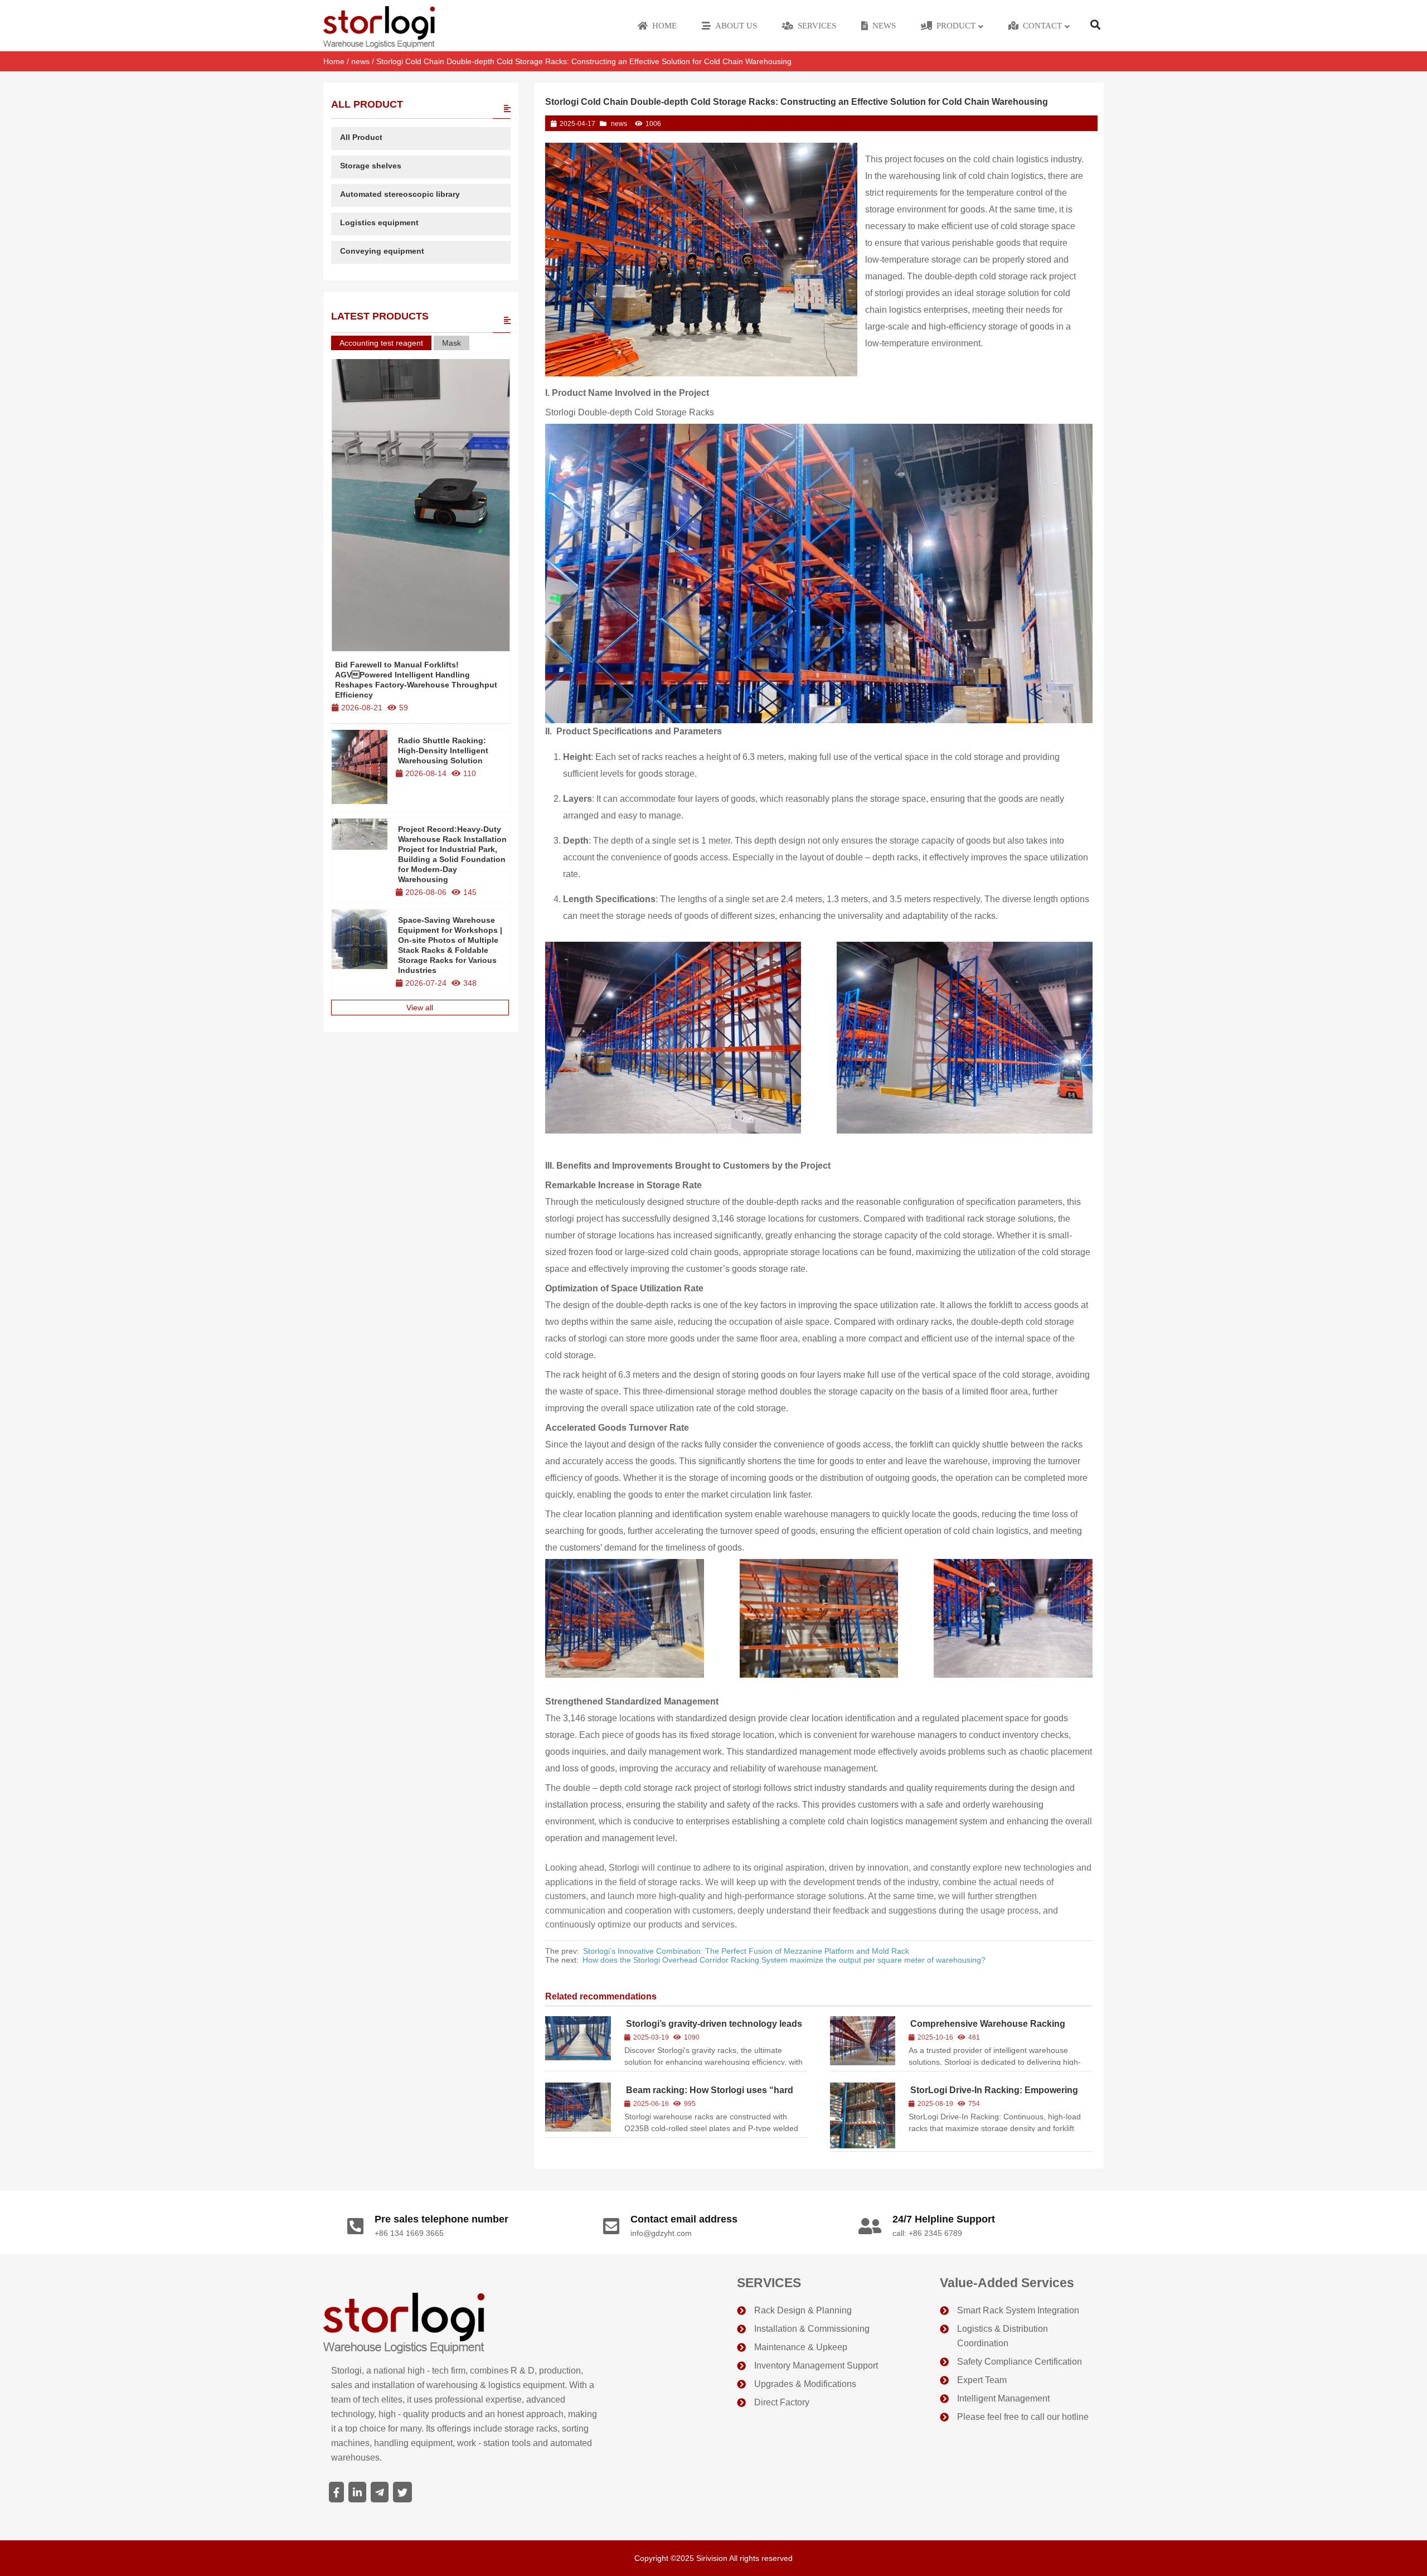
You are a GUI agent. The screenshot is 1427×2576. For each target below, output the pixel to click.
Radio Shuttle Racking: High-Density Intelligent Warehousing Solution (443, 750)
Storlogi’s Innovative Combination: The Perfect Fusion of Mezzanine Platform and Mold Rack (746, 1951)
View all (420, 1008)
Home (334, 61)
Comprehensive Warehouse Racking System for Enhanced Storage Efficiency (994, 2029)
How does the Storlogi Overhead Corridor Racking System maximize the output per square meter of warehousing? (784, 1960)
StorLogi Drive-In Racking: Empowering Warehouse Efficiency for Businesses (993, 2095)
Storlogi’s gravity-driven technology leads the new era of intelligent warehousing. (713, 2029)
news (360, 61)
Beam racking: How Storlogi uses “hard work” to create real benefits (709, 2095)
